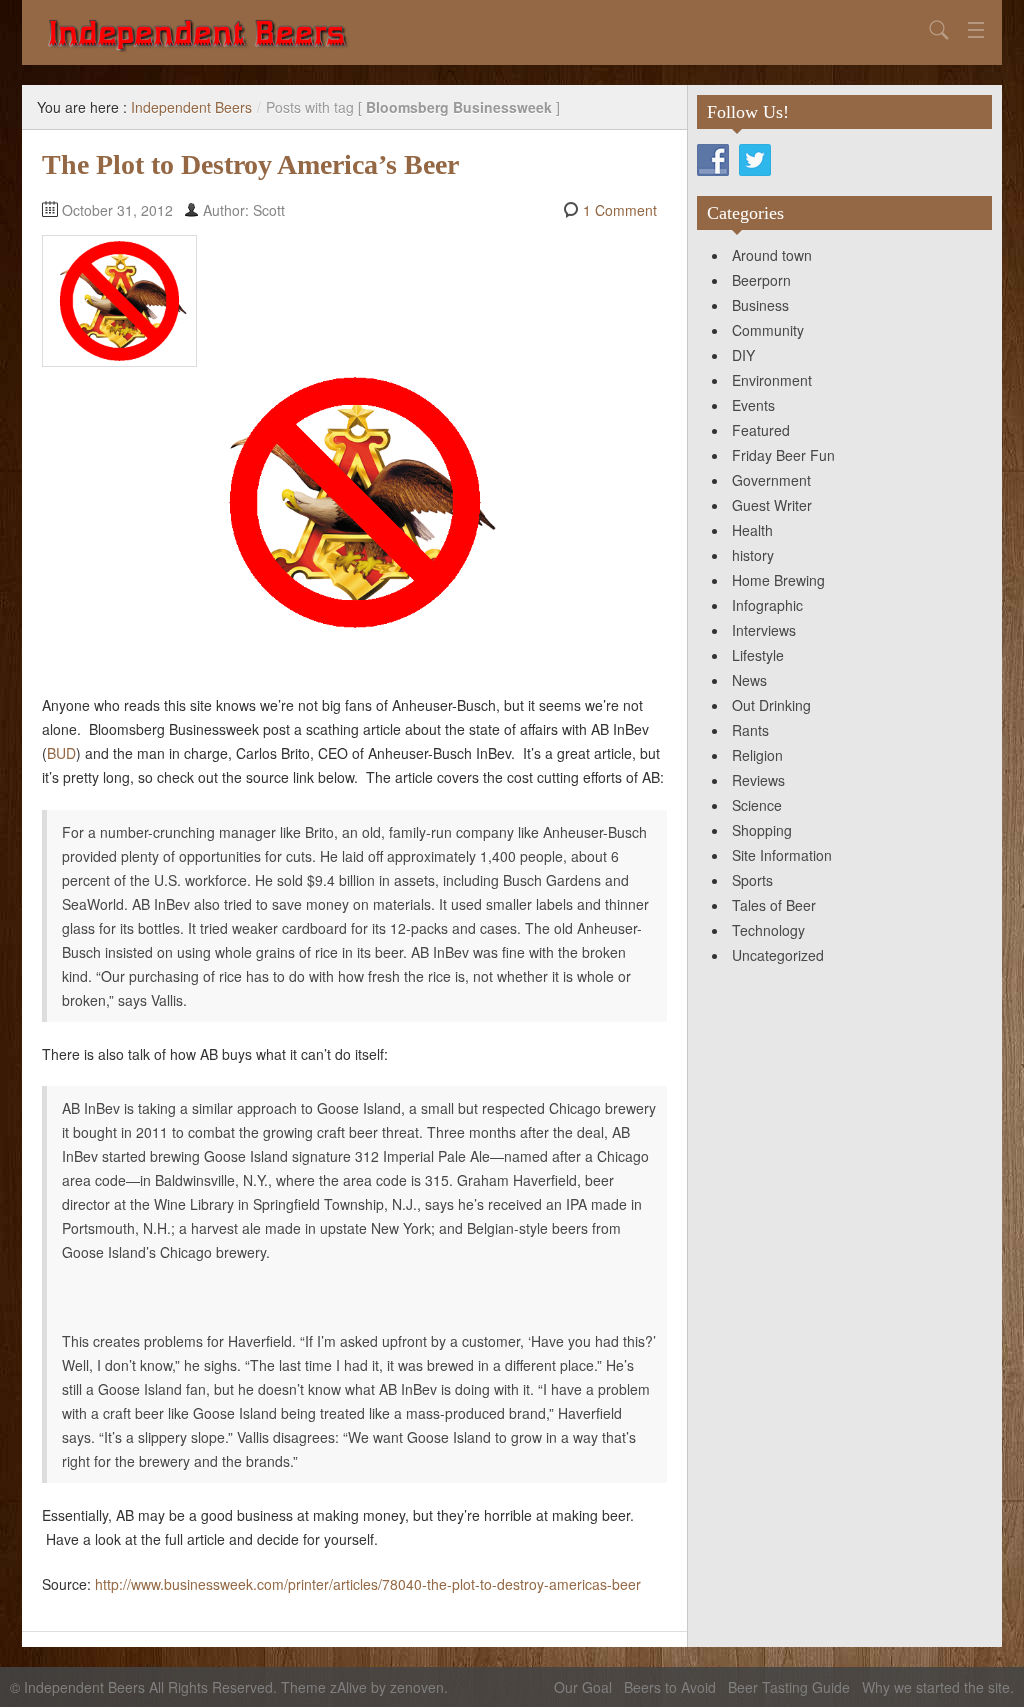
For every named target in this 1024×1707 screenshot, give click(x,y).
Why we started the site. (938, 1687)
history (753, 555)
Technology (768, 930)
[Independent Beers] (482, 32)
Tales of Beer (774, 905)
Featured (761, 430)
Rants (750, 730)
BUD (61, 753)
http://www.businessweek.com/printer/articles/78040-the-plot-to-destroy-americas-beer (368, 1584)
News (749, 680)
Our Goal (583, 1687)
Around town (772, 255)
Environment (772, 380)
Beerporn (761, 280)
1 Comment (620, 210)
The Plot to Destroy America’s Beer (250, 164)
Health (752, 530)
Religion (757, 755)
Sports (752, 880)
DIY (743, 355)
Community (768, 330)
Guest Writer (772, 505)
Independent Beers (191, 107)
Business (760, 305)
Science (757, 805)
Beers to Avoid (670, 1687)
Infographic (767, 605)
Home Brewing (778, 580)
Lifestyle (758, 655)
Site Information (782, 855)
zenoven (417, 1687)
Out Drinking (771, 705)
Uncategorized (778, 955)
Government (771, 480)
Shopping (762, 830)
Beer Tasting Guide (789, 1687)
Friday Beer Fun (783, 455)
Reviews (758, 780)
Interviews (764, 630)
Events (753, 405)
